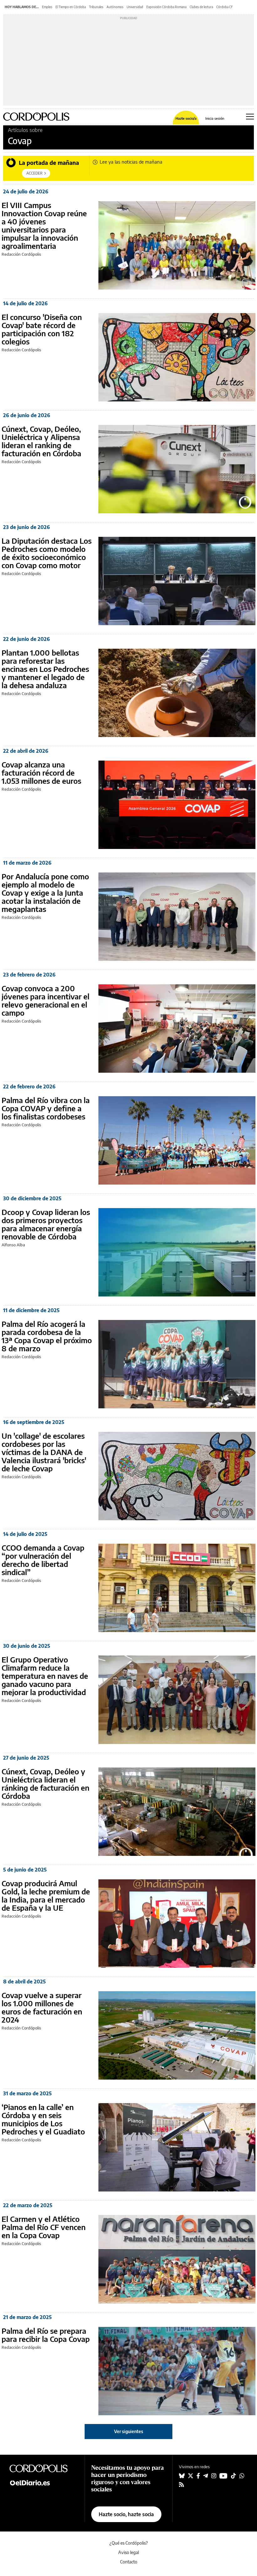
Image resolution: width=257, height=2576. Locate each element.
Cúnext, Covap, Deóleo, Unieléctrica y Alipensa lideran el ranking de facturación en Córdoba (41, 441)
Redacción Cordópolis (21, 254)
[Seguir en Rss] (181, 2484)
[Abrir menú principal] (250, 117)
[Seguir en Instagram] (214, 2476)
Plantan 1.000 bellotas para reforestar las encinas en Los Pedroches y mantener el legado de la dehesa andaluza (45, 669)
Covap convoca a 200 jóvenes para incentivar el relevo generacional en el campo (45, 1000)
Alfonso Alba (13, 1245)
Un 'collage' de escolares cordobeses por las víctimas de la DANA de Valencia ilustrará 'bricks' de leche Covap (44, 1452)
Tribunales (96, 7)
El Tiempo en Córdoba (71, 7)
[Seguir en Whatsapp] (242, 2476)
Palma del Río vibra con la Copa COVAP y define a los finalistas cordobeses (46, 1108)
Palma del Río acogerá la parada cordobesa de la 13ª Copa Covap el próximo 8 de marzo (47, 1336)
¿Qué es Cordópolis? (129, 2543)
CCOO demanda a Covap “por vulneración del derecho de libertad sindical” (43, 1560)
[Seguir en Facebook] (198, 2476)
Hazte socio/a (186, 118)
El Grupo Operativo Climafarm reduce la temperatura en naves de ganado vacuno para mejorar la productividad (45, 1676)
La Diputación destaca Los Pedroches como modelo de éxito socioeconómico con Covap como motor (47, 553)
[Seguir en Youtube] (223, 2476)
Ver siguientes (129, 2431)
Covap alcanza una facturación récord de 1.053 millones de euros (41, 772)
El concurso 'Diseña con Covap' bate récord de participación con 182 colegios (42, 329)
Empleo (47, 7)
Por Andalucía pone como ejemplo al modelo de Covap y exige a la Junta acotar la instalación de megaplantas (45, 893)
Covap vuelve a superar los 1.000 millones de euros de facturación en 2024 (42, 2007)
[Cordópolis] (44, 2468)
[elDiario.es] (44, 2482)
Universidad (135, 7)
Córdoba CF (225, 7)
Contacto (129, 2562)
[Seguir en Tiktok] (233, 2476)
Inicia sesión (215, 118)
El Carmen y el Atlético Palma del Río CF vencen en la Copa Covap (44, 2227)
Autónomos (115, 7)
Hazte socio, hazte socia (126, 2514)
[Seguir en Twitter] (191, 2476)
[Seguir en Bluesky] (182, 2476)
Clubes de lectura (201, 7)
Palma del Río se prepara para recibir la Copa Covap (46, 2335)
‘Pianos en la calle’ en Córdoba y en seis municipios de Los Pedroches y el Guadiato (43, 2119)
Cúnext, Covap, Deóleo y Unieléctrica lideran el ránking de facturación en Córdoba (45, 1783)
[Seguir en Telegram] (206, 2476)
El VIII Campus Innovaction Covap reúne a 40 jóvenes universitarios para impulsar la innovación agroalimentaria (44, 225)
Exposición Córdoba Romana (166, 7)
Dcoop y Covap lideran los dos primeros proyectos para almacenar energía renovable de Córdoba (46, 1224)
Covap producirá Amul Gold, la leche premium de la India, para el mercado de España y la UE (46, 1895)
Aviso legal (128, 2552)
